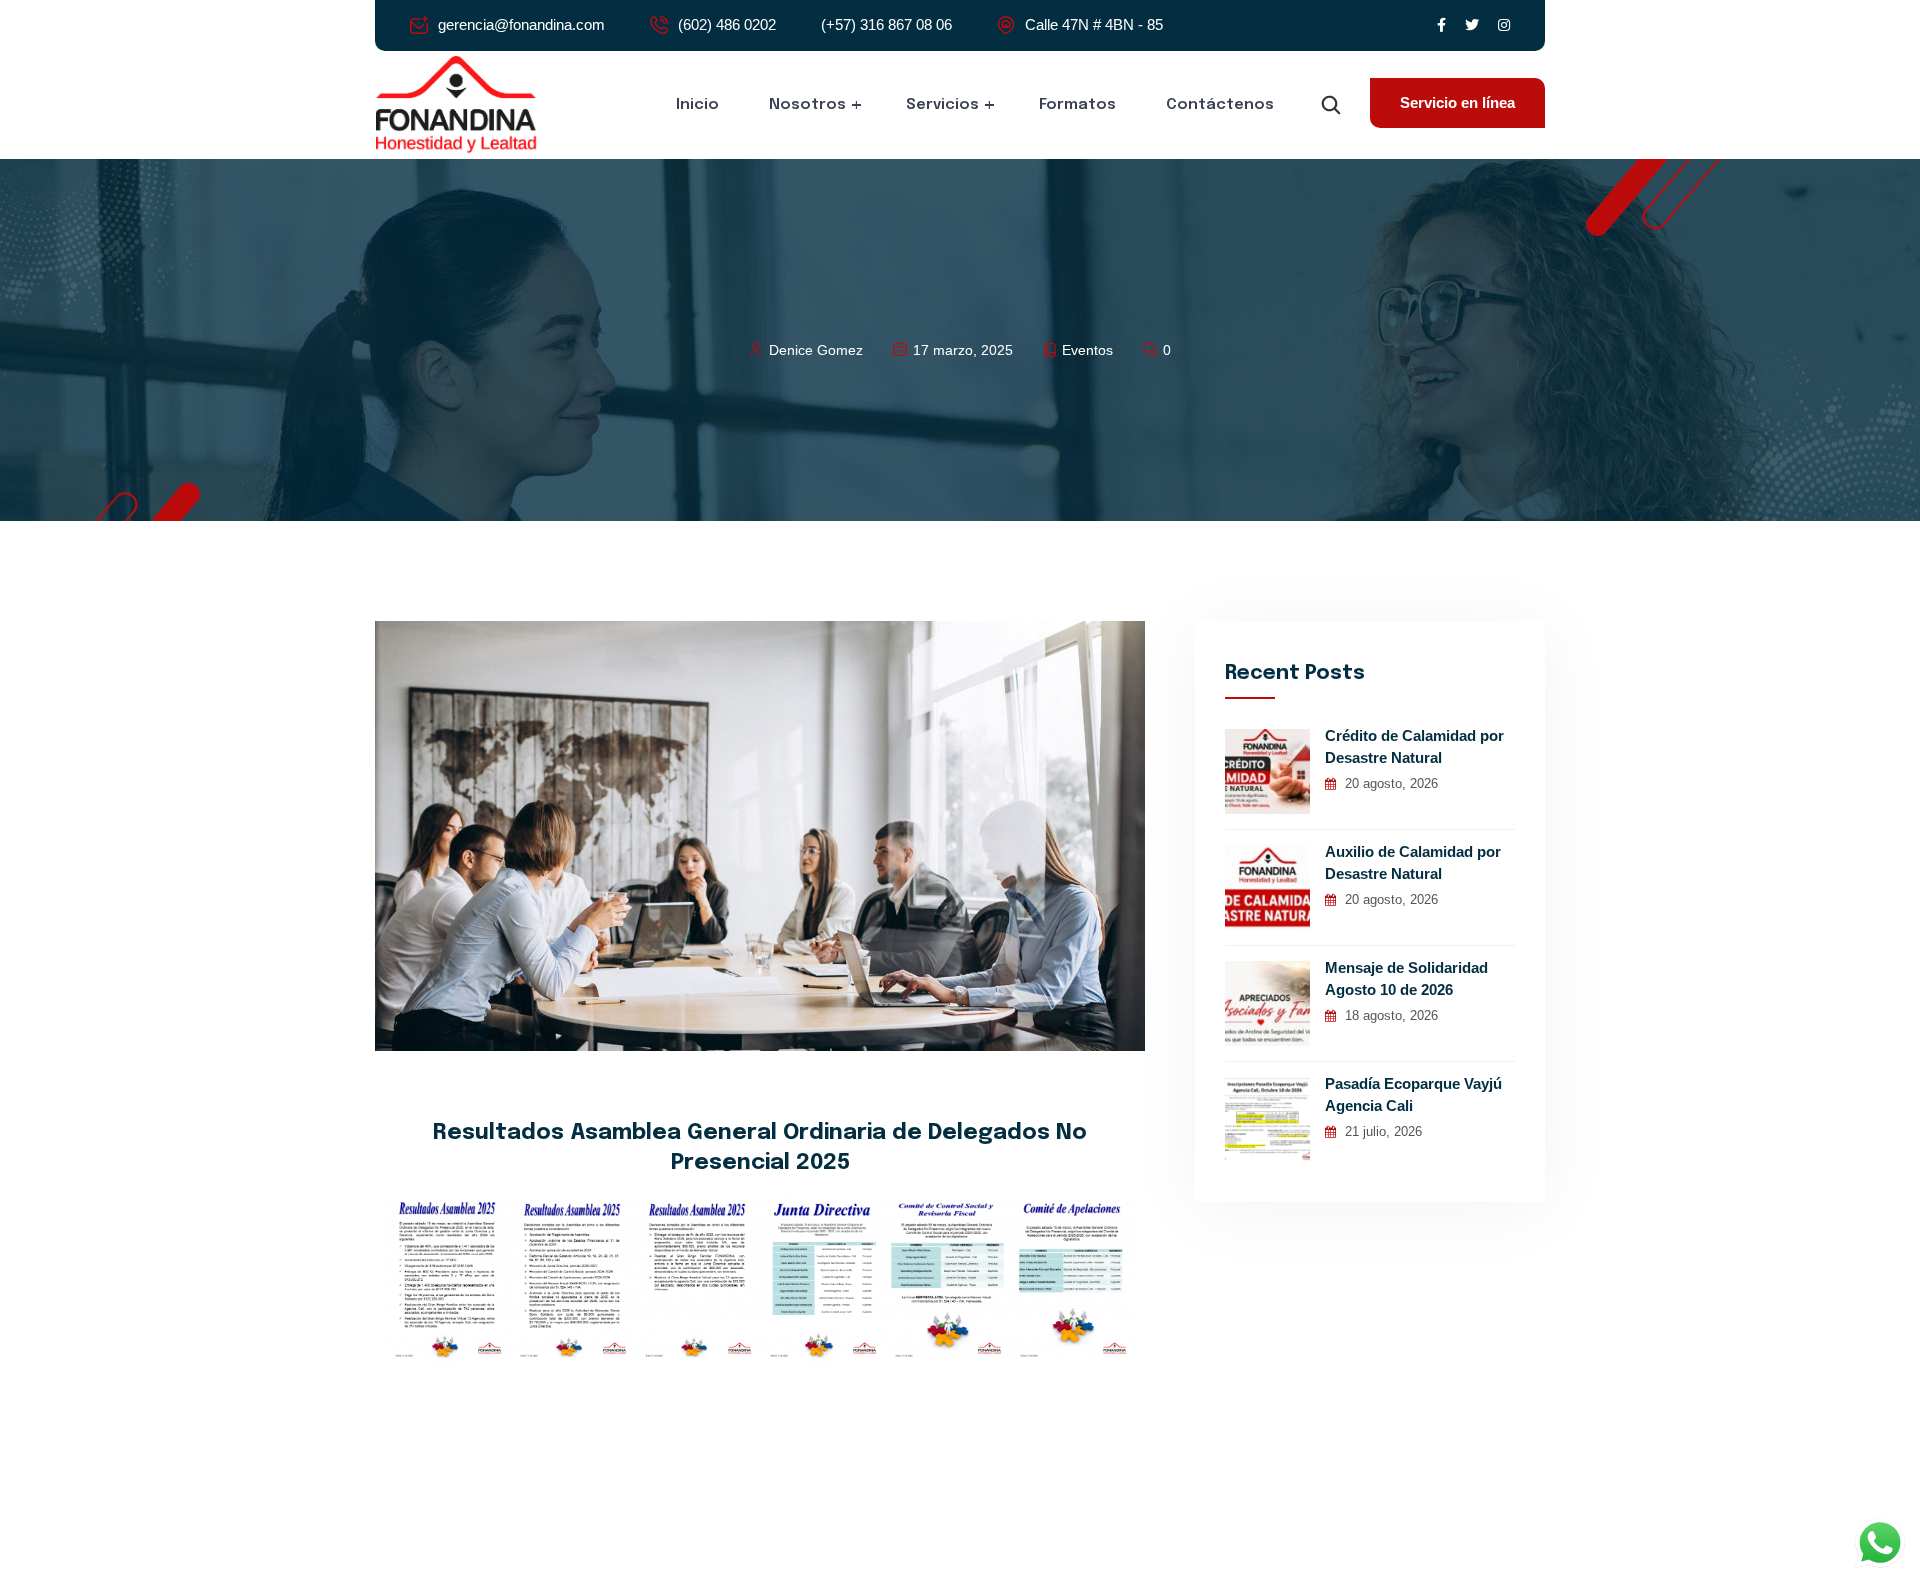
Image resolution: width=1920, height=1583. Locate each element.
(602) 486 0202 (727, 24)
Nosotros (807, 105)
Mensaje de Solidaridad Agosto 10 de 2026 (1406, 978)
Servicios (942, 105)
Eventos (1087, 350)
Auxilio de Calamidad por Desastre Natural (1413, 862)
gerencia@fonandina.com (521, 24)
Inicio (697, 105)
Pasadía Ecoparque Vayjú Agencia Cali (1413, 1094)
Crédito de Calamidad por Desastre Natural (1414, 746)
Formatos (1077, 105)
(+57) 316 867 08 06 (886, 24)
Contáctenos (1220, 105)
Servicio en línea (1457, 102)
